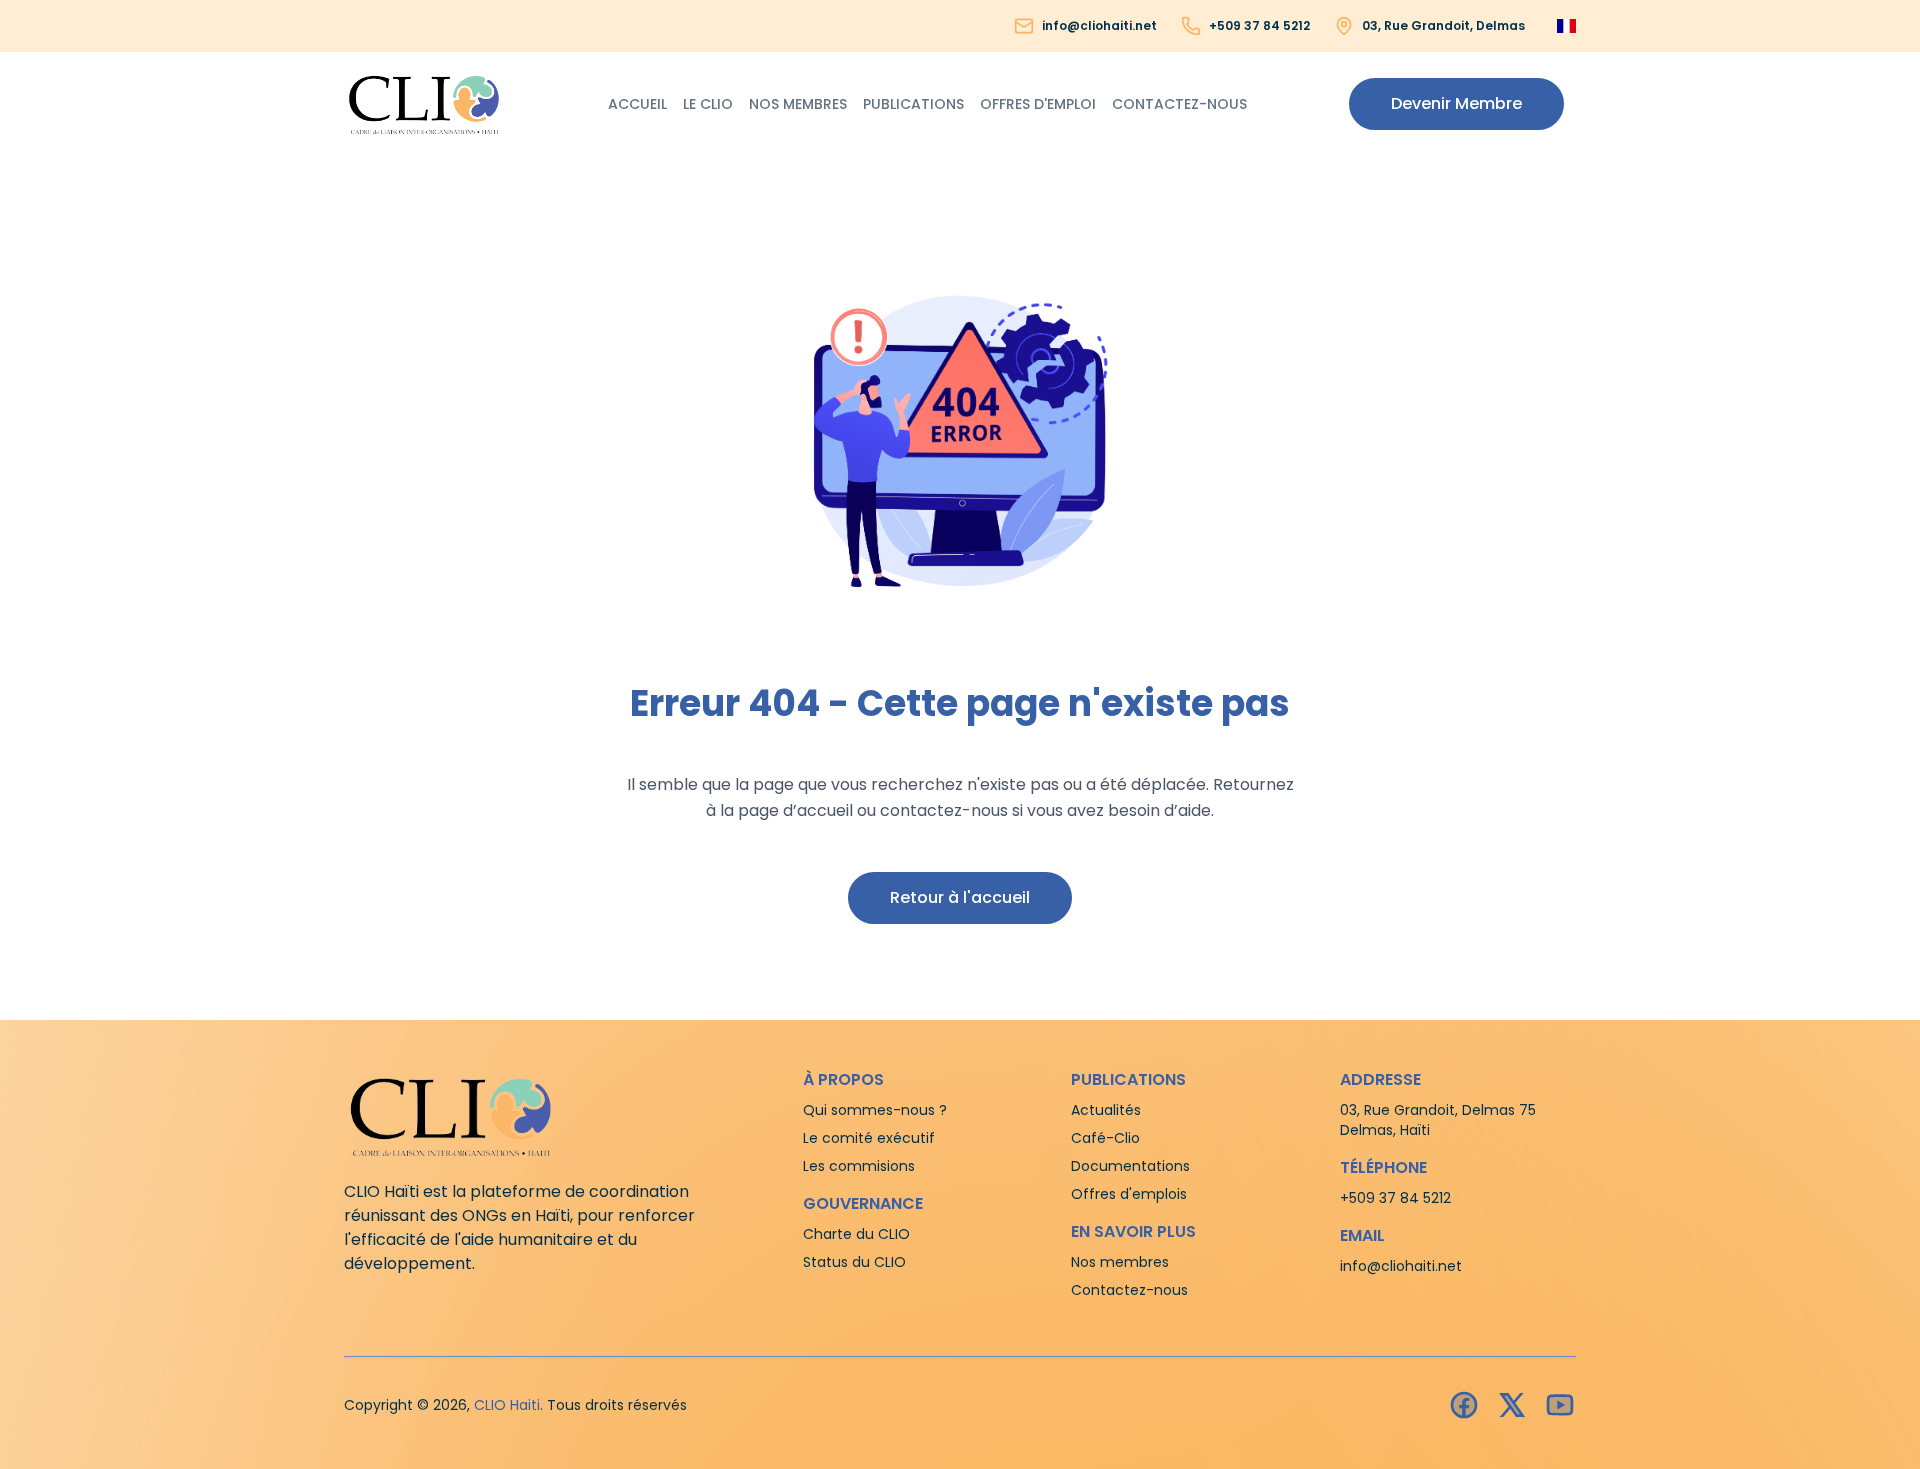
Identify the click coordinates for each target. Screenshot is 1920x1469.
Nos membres (798, 104)
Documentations (1130, 1166)
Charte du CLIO (856, 1234)
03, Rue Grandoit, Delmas (1443, 26)
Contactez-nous (1179, 104)
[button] (1456, 104)
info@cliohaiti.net (1099, 26)
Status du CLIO (854, 1262)
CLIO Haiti (507, 1405)
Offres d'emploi (1038, 104)
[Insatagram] (1512, 1405)
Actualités (1106, 1110)
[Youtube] (1560, 1405)
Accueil (637, 104)
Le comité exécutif (869, 1138)
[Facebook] (1464, 1405)
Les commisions (859, 1166)
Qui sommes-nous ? (875, 1110)
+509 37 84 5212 (1259, 26)
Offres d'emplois (1129, 1194)
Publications (913, 104)
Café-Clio (1105, 1138)
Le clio (708, 104)
